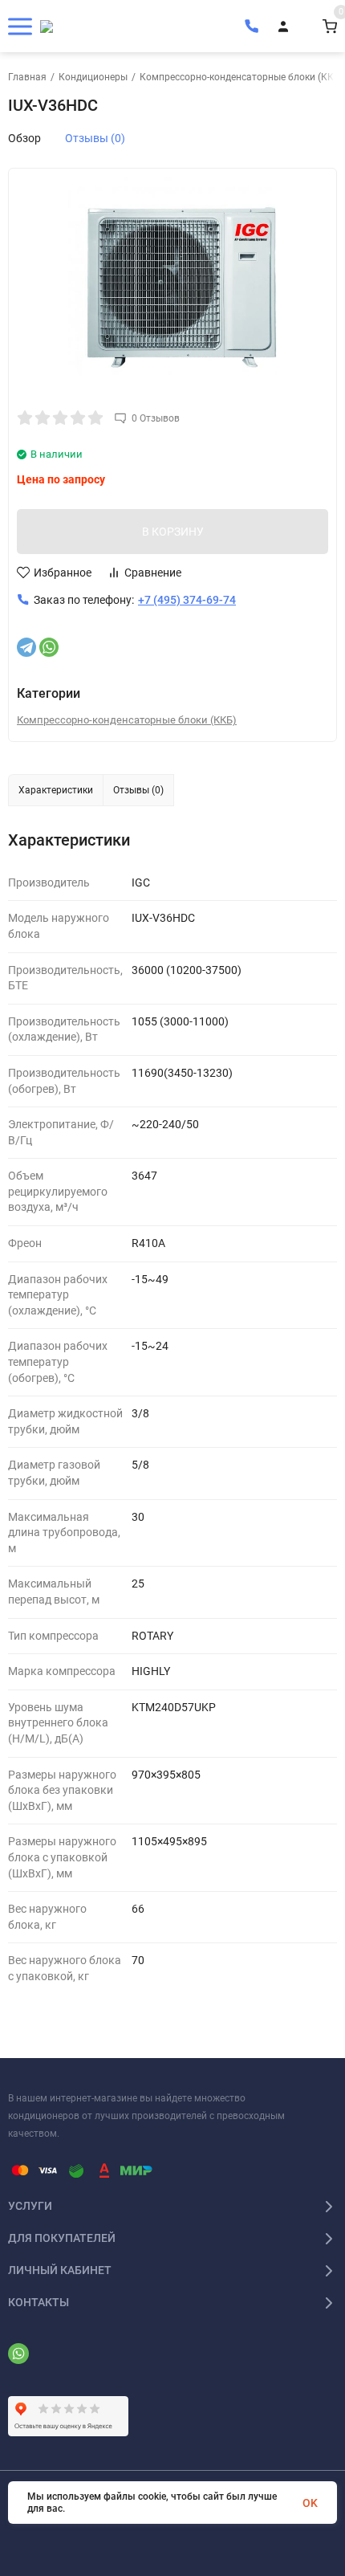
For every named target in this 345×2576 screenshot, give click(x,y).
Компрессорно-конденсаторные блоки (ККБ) (241, 77)
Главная (27, 77)
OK (310, 2503)
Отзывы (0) (95, 138)
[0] (330, 26)
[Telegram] (26, 647)
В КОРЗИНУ (173, 532)
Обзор (24, 138)
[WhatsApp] (49, 647)
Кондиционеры (93, 77)
